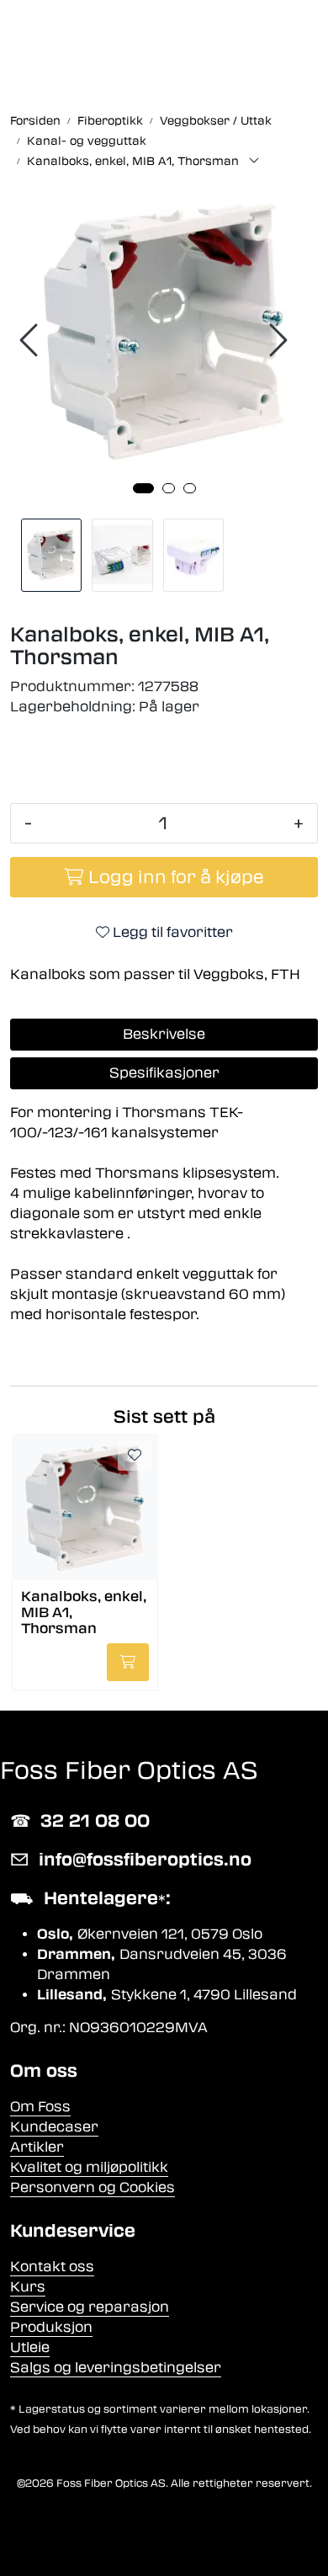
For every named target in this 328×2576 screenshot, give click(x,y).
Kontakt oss (52, 2267)
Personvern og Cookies (93, 2187)
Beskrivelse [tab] (164, 1034)
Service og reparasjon (90, 2307)
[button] (143, 488)
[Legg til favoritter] (135, 1456)
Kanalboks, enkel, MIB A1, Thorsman (84, 1612)
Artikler (37, 2147)
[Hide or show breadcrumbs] (254, 162)
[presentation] (31, 341)
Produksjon (51, 2327)
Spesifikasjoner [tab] (164, 1073)
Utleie (30, 2347)
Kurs (28, 2287)
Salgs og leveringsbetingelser (116, 2368)
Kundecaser (54, 2127)
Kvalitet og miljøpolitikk (89, 2167)
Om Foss (40, 2107)
